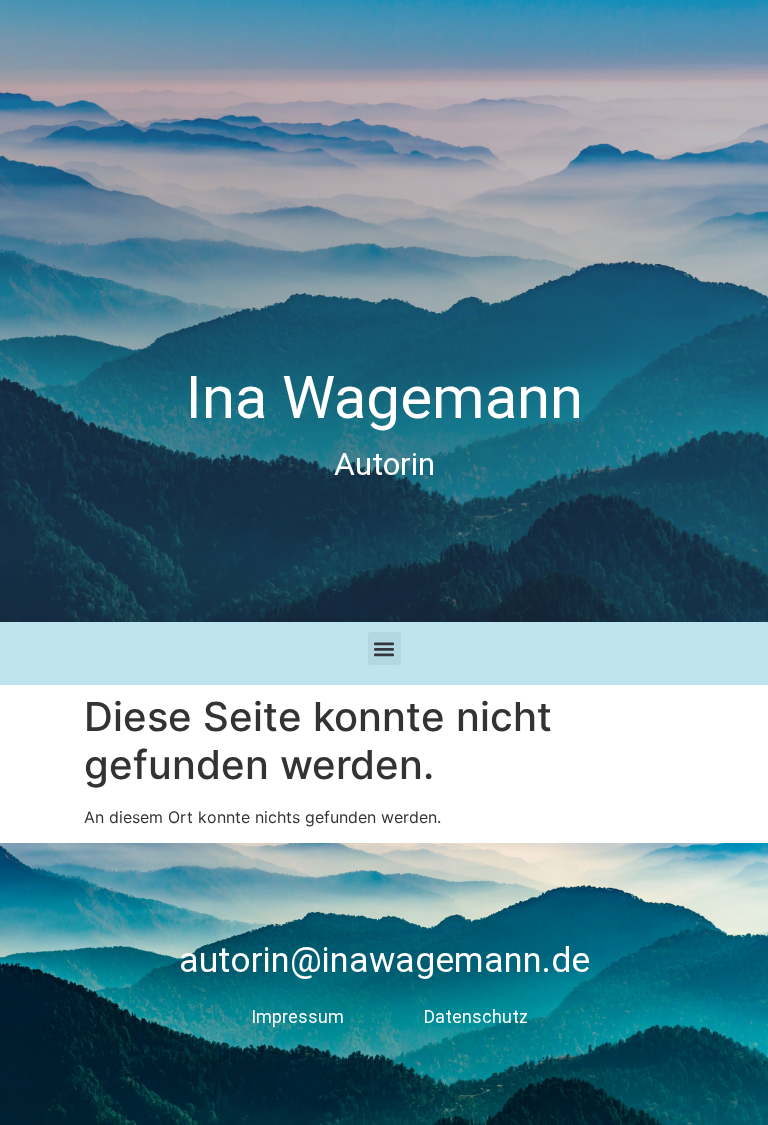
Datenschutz (476, 1016)
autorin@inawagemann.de (384, 960)
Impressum (297, 1016)
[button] (384, 648)
